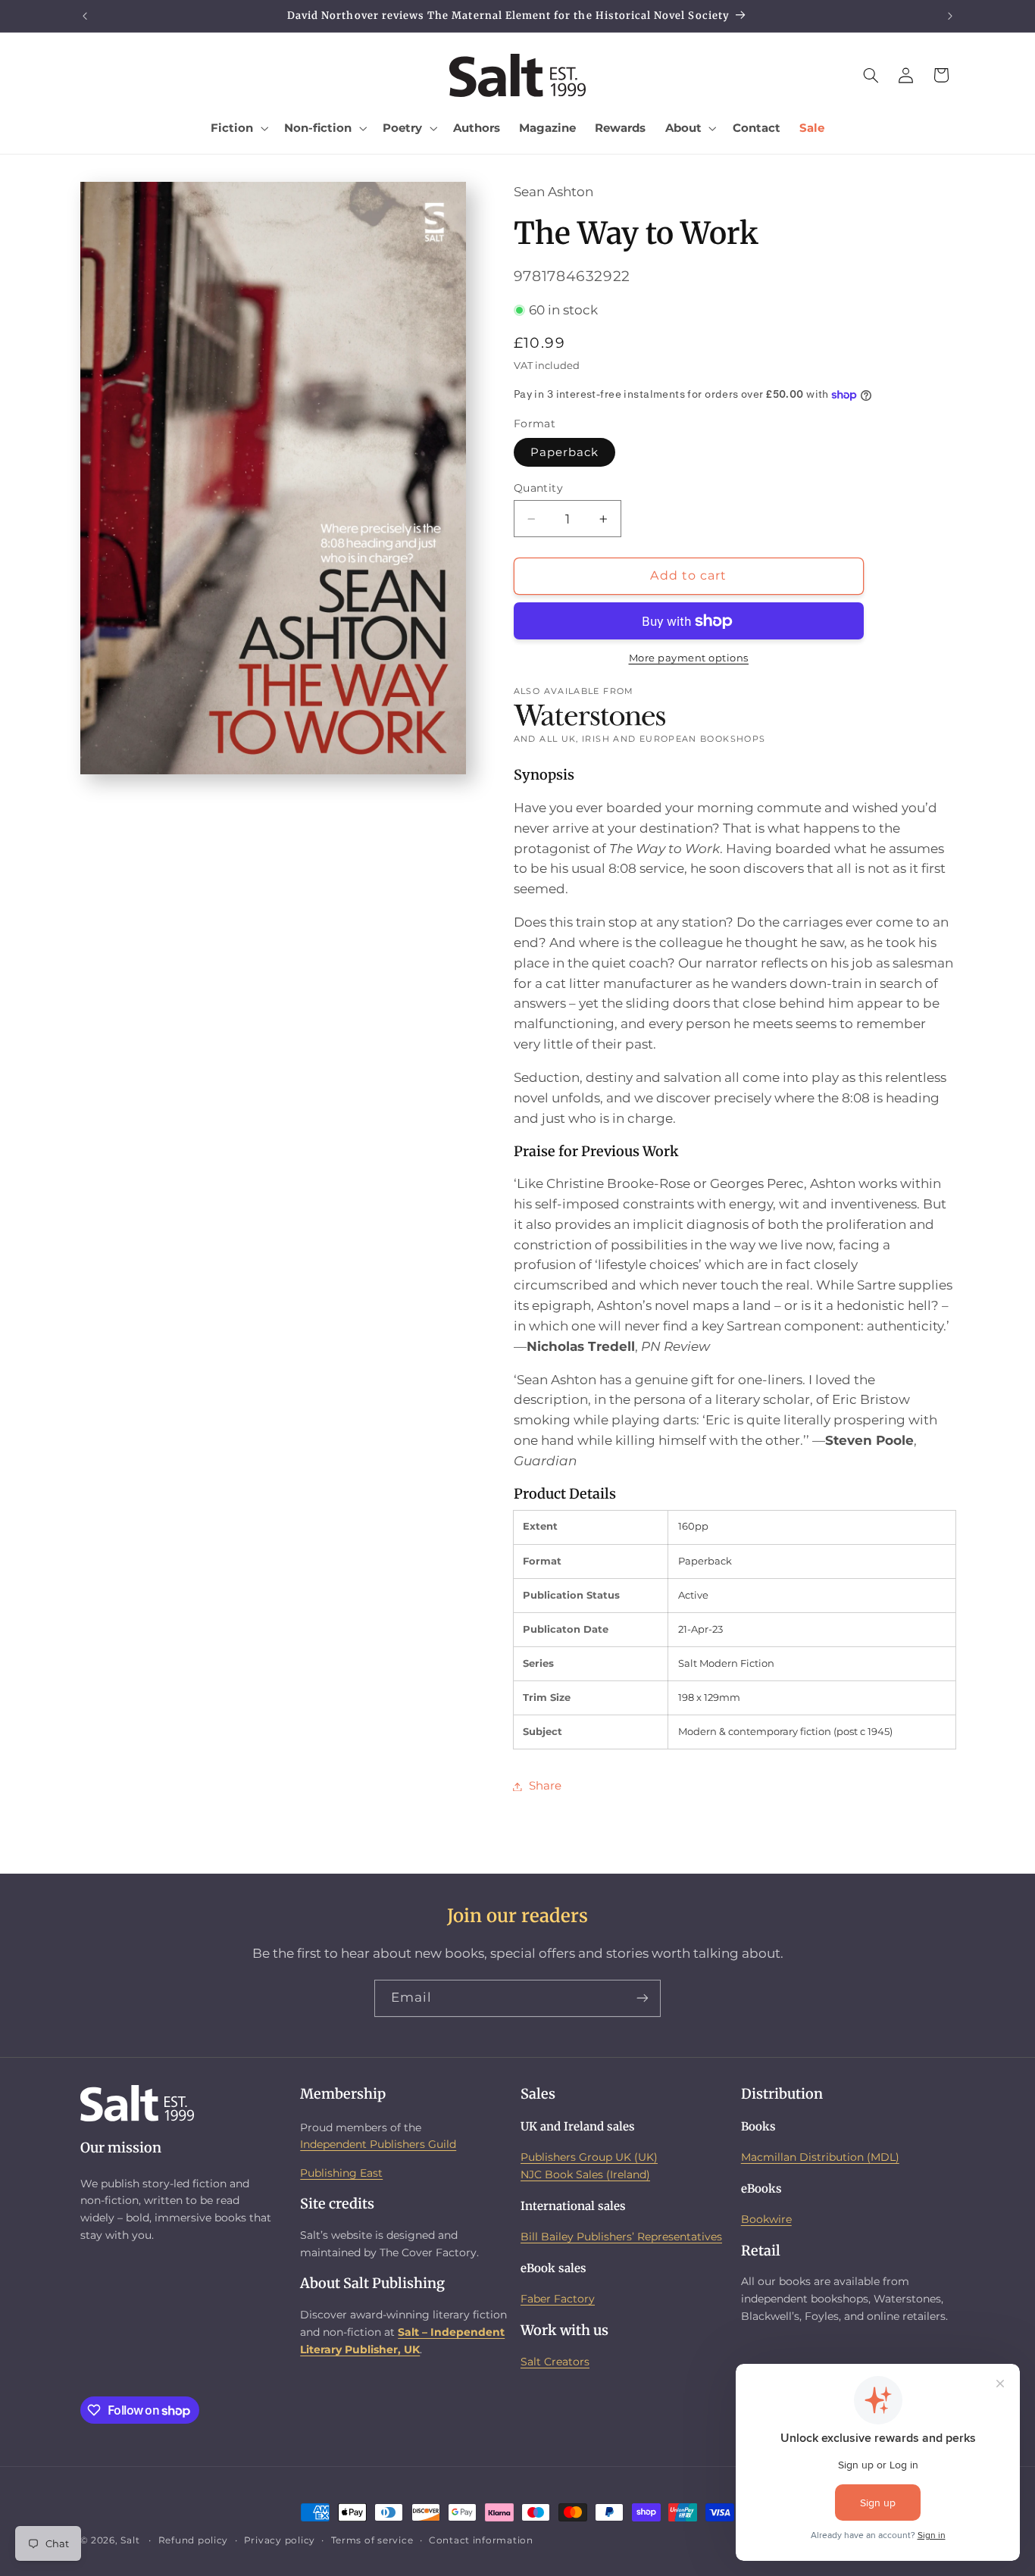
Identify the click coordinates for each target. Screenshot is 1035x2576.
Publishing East (341, 2173)
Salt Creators (555, 2362)
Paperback (564, 452)
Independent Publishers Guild (378, 2144)
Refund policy (194, 2540)
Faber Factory (558, 2299)
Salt (130, 2540)
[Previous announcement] (85, 16)
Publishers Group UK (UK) (589, 2157)
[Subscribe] (643, 1998)
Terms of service (372, 2540)
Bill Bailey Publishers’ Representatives (621, 2237)
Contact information (481, 2540)
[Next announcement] (950, 16)
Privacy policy (280, 2540)
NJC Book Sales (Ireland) (585, 2174)
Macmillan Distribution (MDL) (820, 2157)
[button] (238, 128)
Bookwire (766, 2219)
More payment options (689, 659)
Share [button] (545, 1786)
